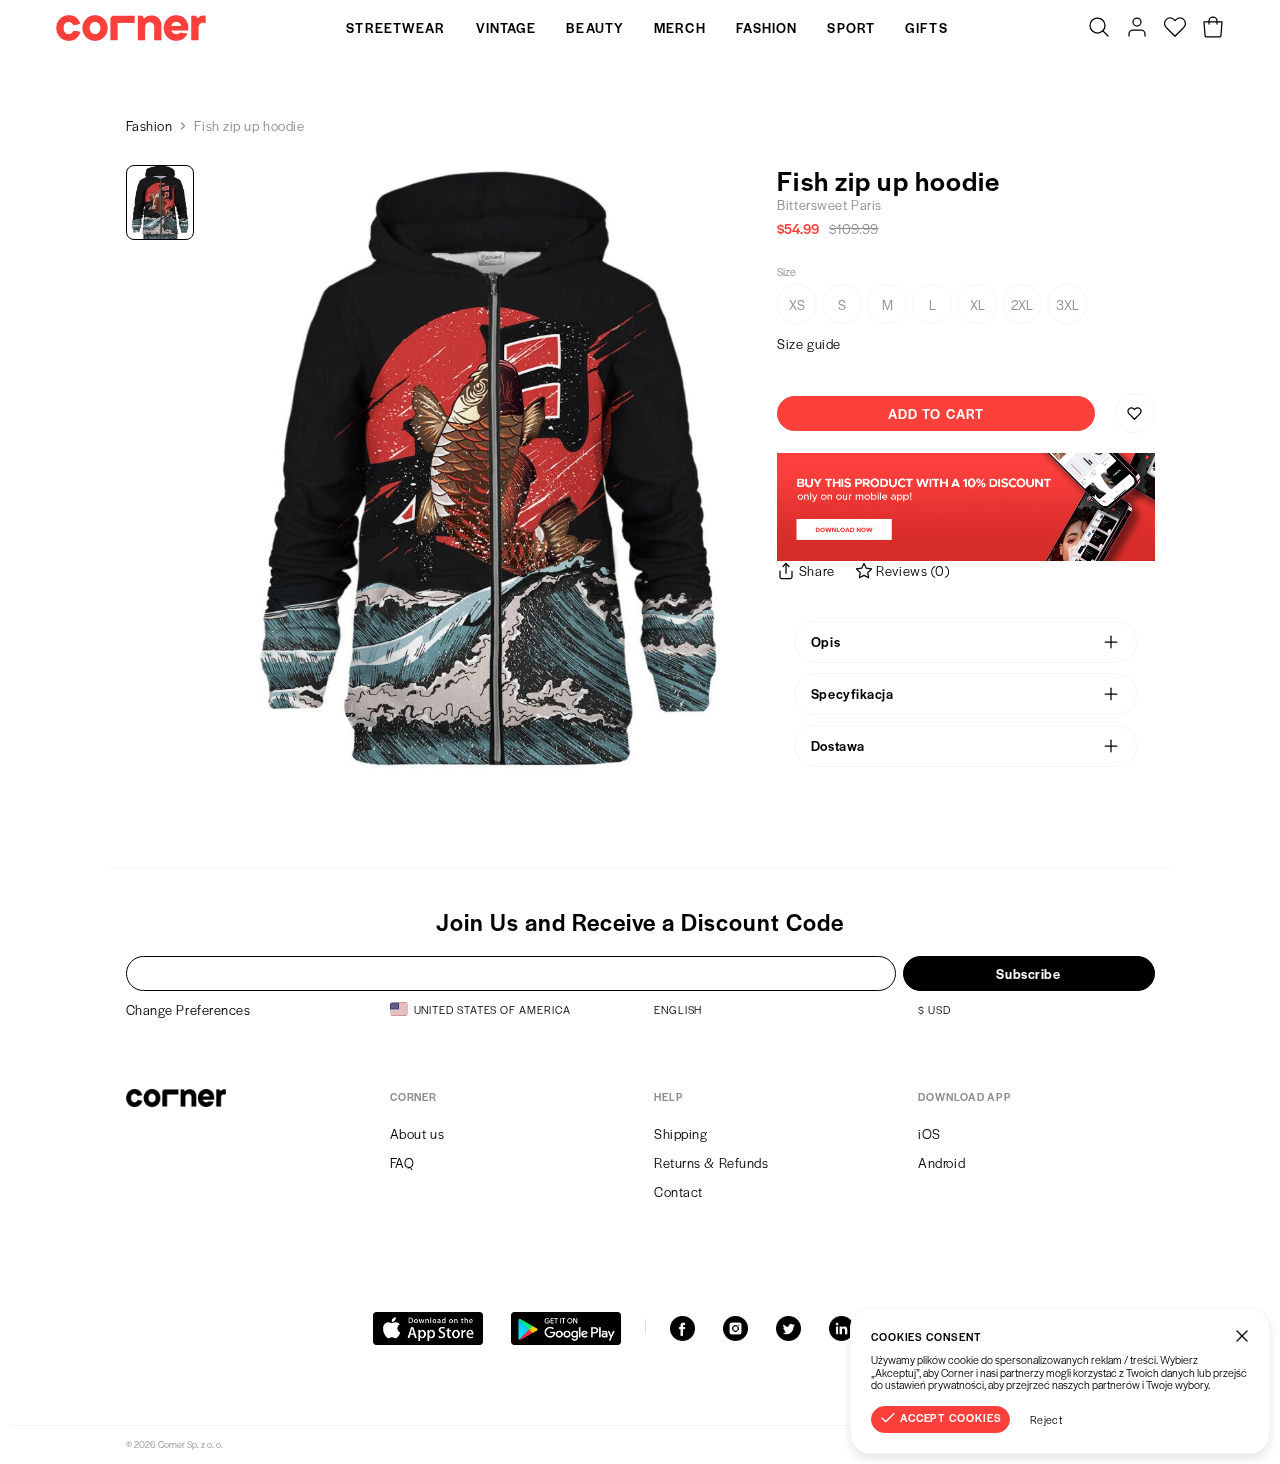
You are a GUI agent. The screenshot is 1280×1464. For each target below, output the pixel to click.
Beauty (595, 27)
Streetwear (395, 27)
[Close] (1242, 1336)
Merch (680, 27)
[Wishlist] (1175, 28)
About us (417, 1133)
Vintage (506, 27)
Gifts (926, 27)
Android (941, 1162)
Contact (678, 1191)
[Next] (727, 468)
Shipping (680, 1133)
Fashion (767, 27)
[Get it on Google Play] (566, 1328)
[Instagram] (735, 1328)
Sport (851, 27)
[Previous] (249, 468)
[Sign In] (1137, 28)
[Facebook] (682, 1328)
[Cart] (1213, 28)
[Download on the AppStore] (428, 1328)
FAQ (402, 1162)
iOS (929, 1133)
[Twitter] (788, 1328)
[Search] (1099, 28)
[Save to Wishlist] (1135, 413)
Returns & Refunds (711, 1162)
